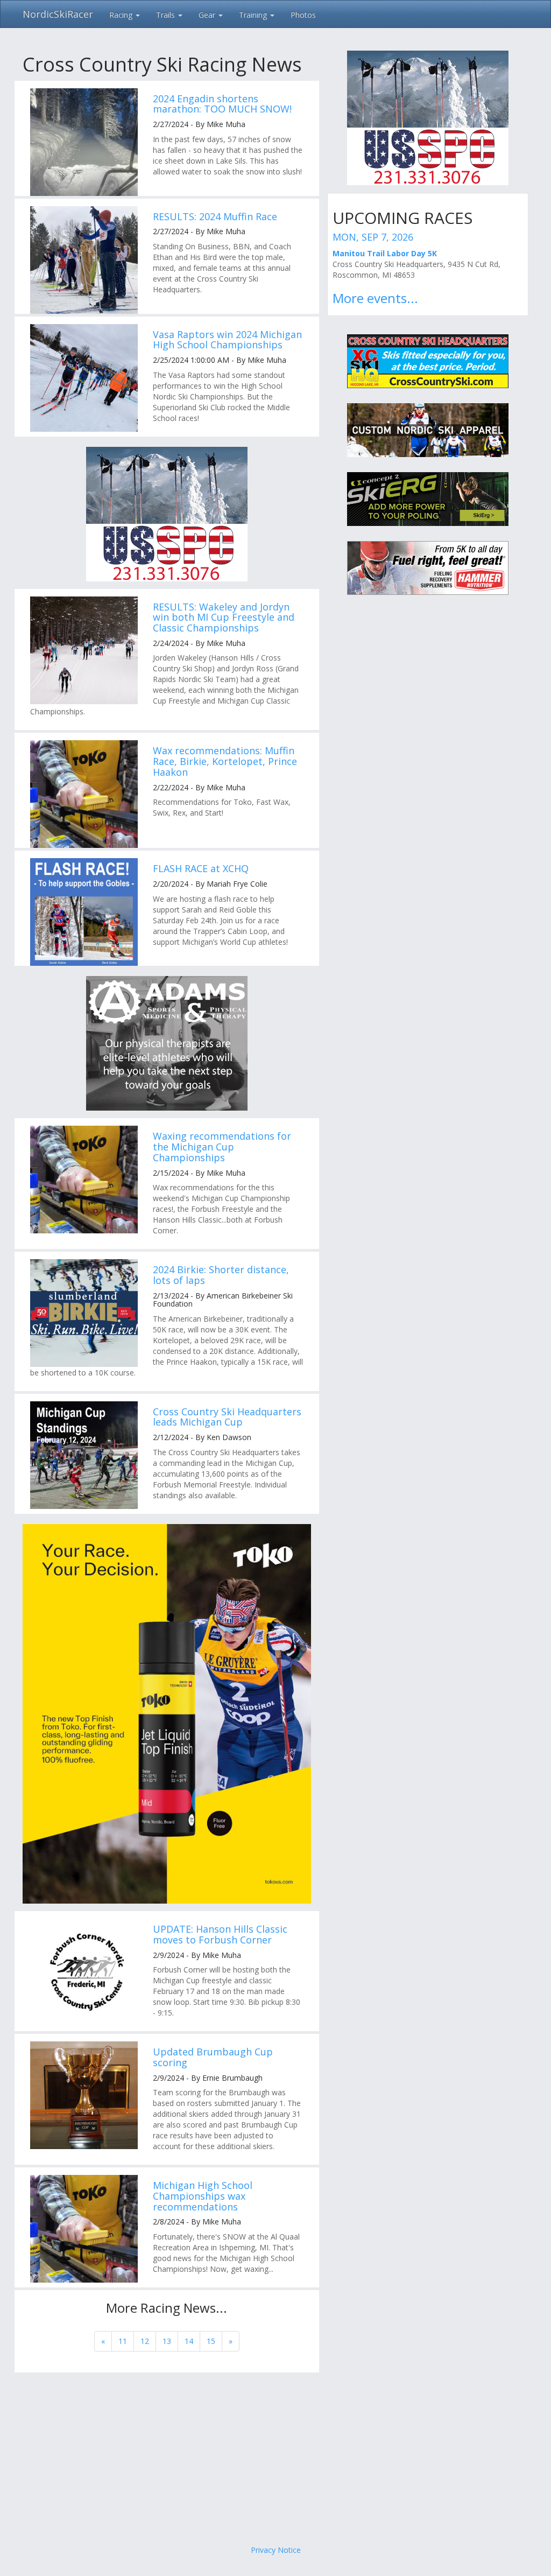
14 (189, 2341)
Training (254, 15)
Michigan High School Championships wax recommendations (203, 2196)
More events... (375, 298)
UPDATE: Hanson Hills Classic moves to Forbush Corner (220, 1934)
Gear (208, 15)
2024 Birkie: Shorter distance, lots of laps (221, 1275)
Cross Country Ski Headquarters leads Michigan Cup (227, 1417)
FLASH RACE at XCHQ (201, 868)
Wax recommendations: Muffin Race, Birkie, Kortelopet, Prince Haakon (225, 761)
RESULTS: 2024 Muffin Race (215, 216)
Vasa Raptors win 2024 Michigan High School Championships (227, 340)
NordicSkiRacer (58, 14)
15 (211, 2341)
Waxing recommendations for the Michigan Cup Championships (222, 1147)
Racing (122, 15)
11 (123, 2341)
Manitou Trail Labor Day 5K (385, 253)
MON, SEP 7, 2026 (373, 237)
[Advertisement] (275, 2459)
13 (167, 2341)
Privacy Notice (276, 2550)
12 (145, 2341)
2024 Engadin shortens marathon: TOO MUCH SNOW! (222, 104)
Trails (167, 15)
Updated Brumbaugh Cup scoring (213, 2057)
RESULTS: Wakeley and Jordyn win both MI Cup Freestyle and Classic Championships (224, 617)
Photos (303, 15)
